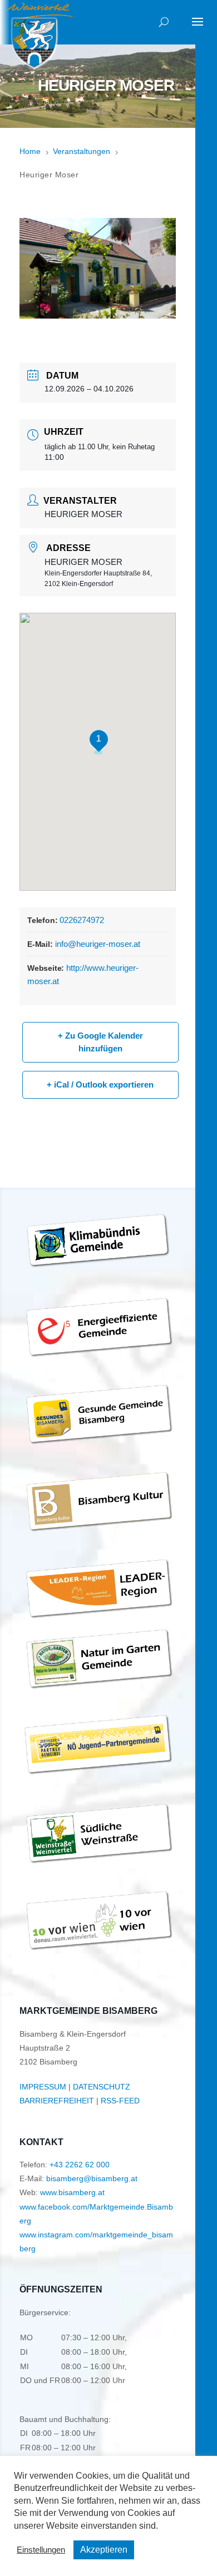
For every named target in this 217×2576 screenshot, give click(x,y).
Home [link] (30, 151)
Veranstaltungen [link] (82, 151)
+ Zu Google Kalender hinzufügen (100, 1042)
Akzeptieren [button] (104, 2550)
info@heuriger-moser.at (98, 944)
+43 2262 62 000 (80, 2165)
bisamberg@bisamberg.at (92, 2178)
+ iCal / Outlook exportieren (100, 1084)
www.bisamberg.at (72, 2192)
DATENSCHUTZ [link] (102, 2087)
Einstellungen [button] (41, 2550)
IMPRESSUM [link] (43, 2087)
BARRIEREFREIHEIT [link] (57, 2101)
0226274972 (82, 920)
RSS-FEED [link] (120, 2101)
